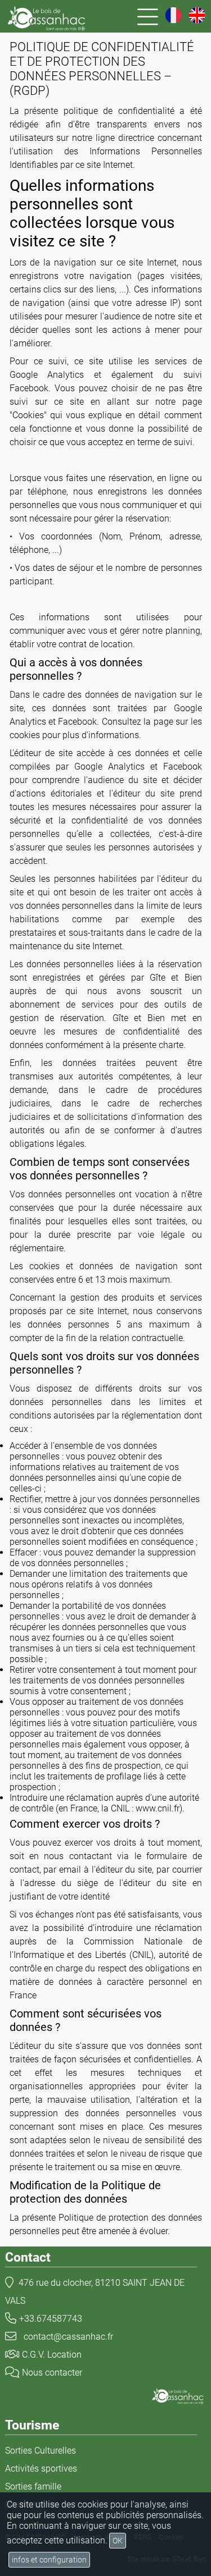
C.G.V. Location (52, 2355)
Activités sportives (41, 2469)
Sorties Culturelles (41, 2451)
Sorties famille (33, 2486)
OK (118, 2541)
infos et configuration (49, 2560)
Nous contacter (52, 2373)
